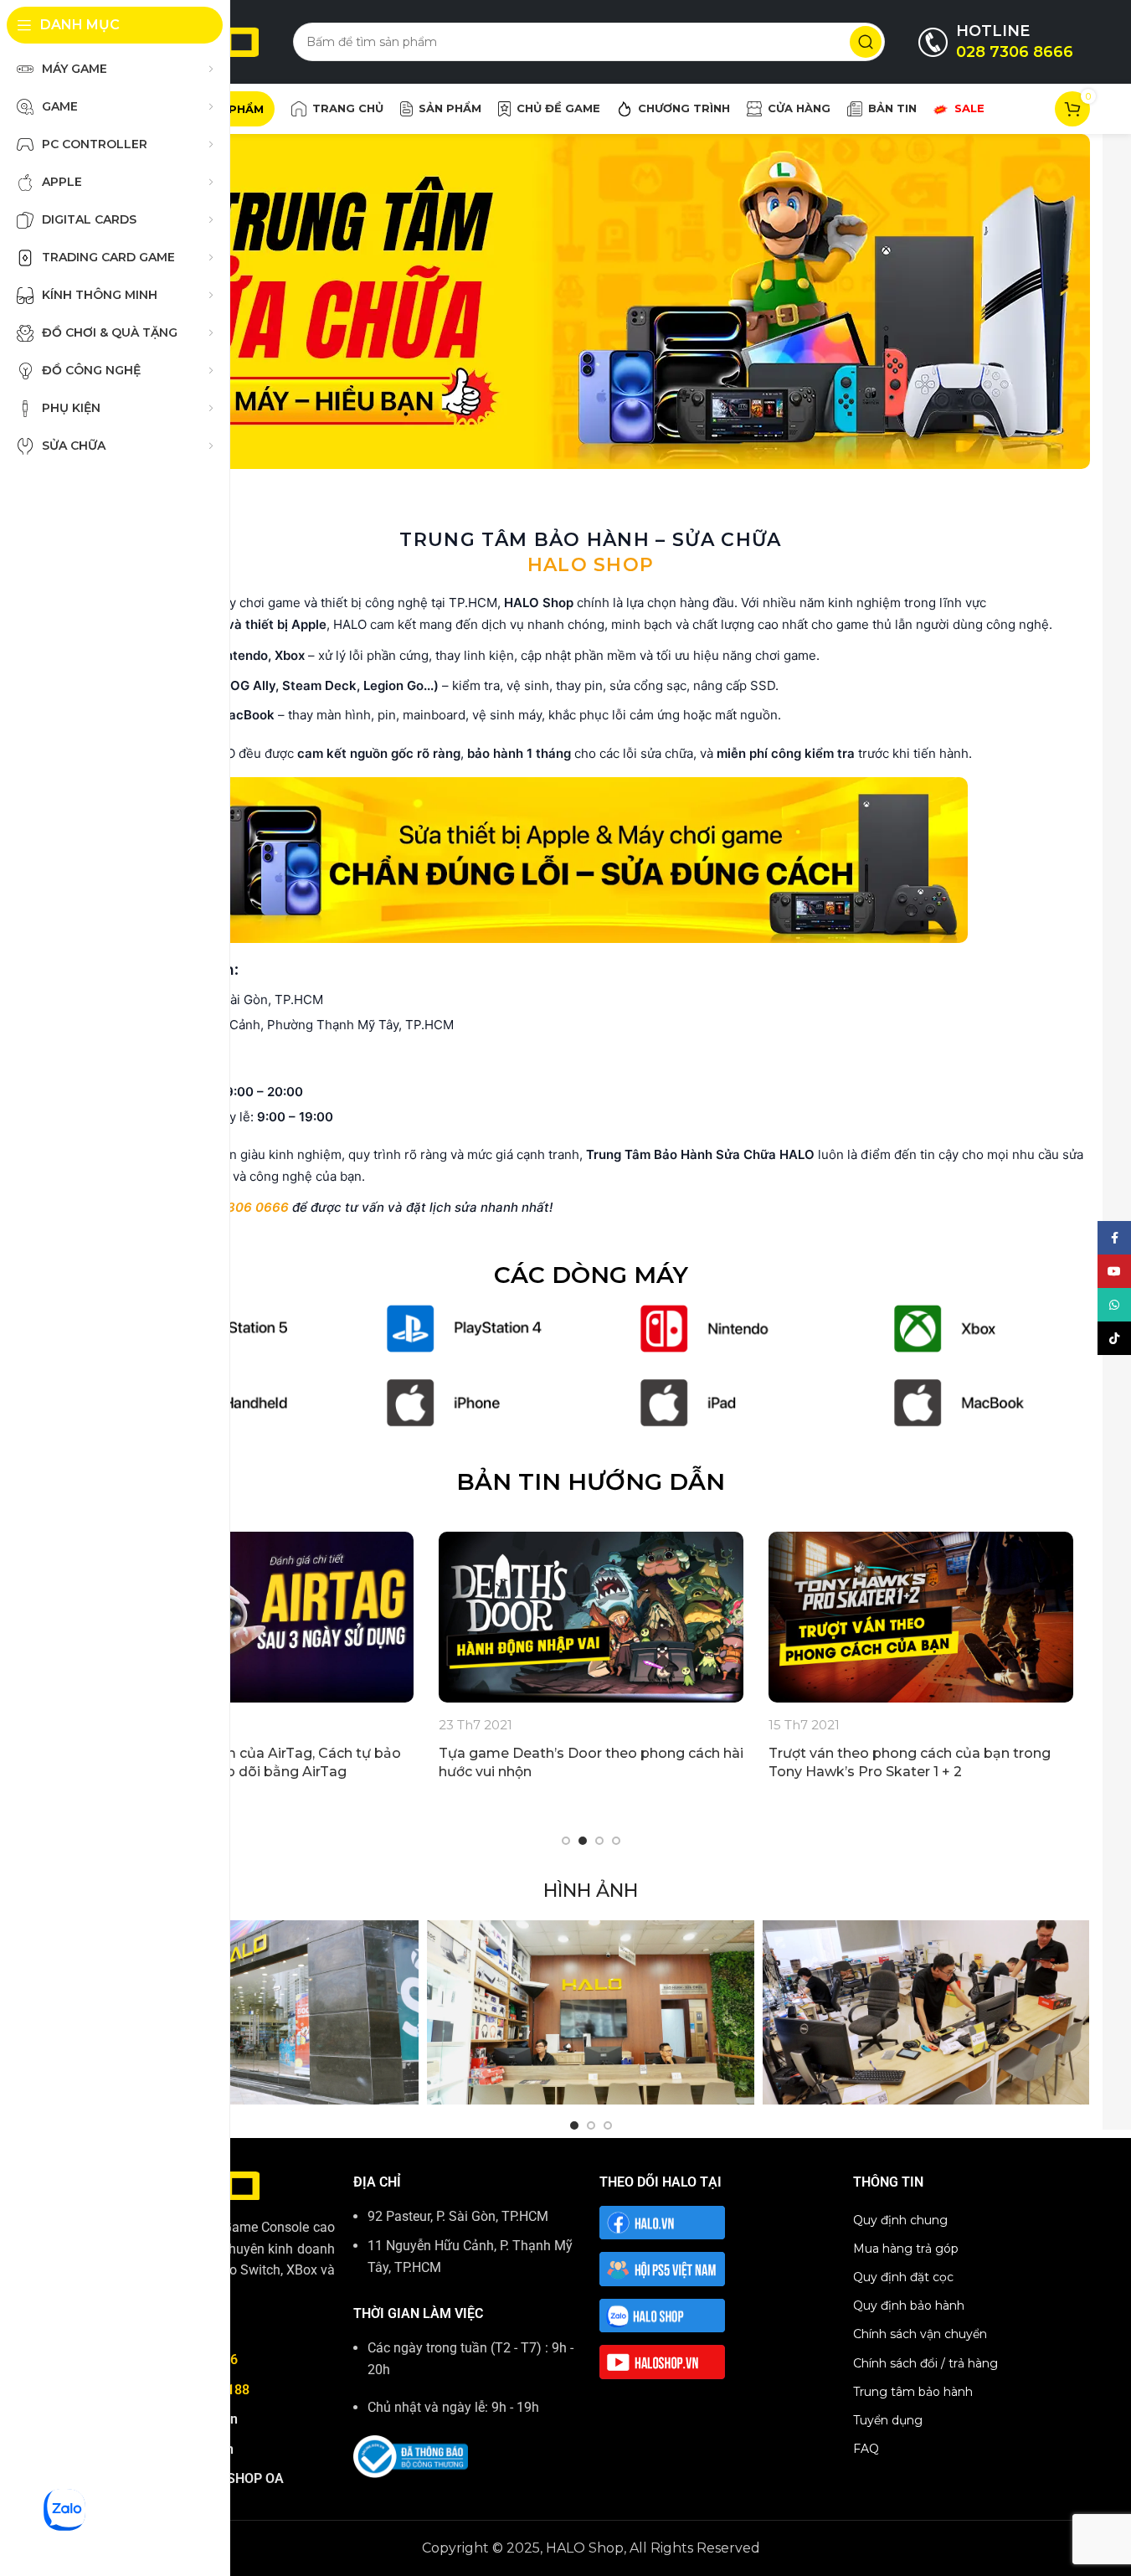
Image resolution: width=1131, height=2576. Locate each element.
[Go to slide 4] (616, 1841)
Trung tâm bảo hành (913, 2392)
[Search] (866, 42)
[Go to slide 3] (599, 1841)
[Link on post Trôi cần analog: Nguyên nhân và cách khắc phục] (368, 1618)
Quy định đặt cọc (903, 2277)
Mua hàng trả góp (906, 2249)
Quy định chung (900, 2220)
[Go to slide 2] (583, 1841)
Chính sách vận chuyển (920, 2334)
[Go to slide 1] (566, 1841)
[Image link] (464, 1328)
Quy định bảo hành (909, 2306)
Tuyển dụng (888, 2420)
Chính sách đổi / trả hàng (925, 2363)
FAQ (866, 2449)
